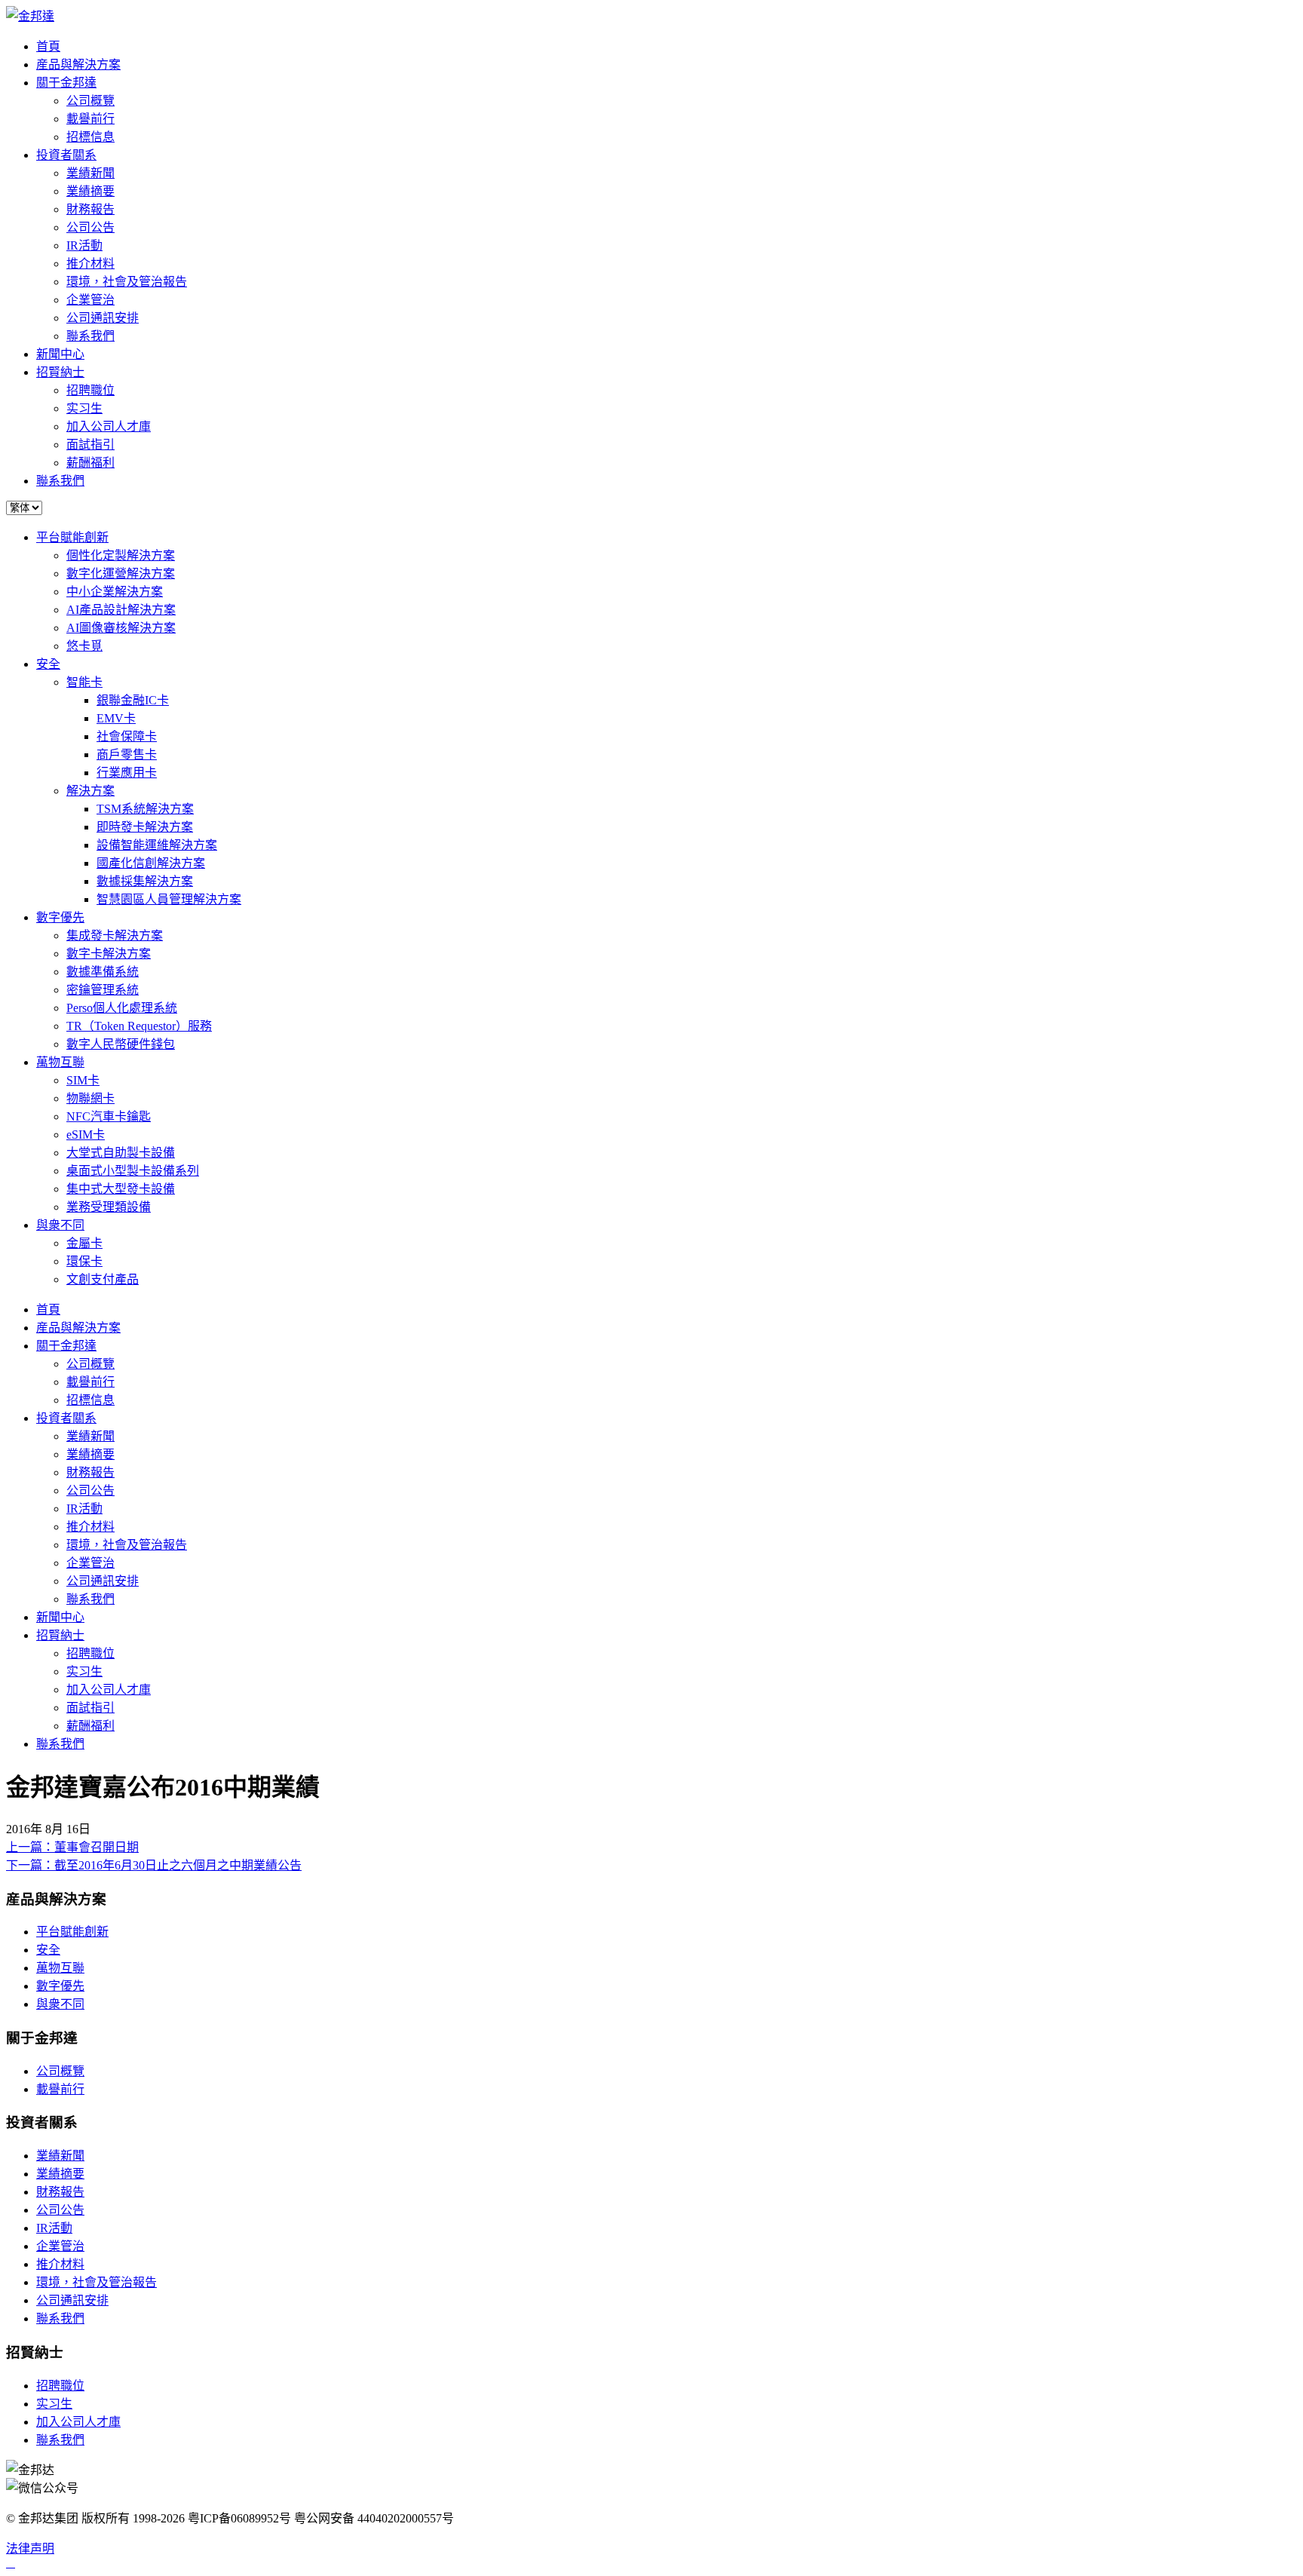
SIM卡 (83, 1080)
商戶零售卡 (127, 754)
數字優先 (60, 917)
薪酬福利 (90, 463)
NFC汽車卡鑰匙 (109, 1116)
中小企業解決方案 (115, 592)
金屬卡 (84, 1243)
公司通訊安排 (103, 318)
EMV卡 (116, 718)
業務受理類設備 (109, 1207)
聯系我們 (90, 336)
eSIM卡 (86, 1135)
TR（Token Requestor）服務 (139, 1026)
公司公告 (90, 227)
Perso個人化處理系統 (122, 1008)
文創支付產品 (103, 1279)
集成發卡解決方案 (115, 935)
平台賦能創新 (72, 537)
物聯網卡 (90, 1098)
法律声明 (30, 2548)
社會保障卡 (127, 736)
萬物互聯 (60, 1062)
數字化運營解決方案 (121, 573)
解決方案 (90, 791)
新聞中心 (60, 354)
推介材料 (90, 264)
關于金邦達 (66, 83)
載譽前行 (90, 119)
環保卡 (84, 1261)
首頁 (48, 46)
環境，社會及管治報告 (127, 282)
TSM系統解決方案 (145, 809)
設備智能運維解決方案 (157, 845)
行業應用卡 (127, 773)
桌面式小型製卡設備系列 (133, 1171)
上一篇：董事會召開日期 (72, 1847)
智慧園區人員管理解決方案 (169, 899)
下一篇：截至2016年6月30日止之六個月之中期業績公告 (154, 1865)
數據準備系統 (103, 972)
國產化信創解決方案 (151, 863)
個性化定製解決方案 (121, 555)
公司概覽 (90, 101)
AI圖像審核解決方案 (121, 628)
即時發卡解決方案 (145, 827)
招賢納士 (60, 372)
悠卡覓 (84, 646)
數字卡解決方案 (109, 954)
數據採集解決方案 (145, 881)
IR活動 (84, 245)
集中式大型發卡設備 (121, 1189)
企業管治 (90, 300)
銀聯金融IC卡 (133, 700)
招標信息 (90, 137)
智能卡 (84, 682)
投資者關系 (66, 155)
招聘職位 (90, 390)
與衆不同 (60, 1225)
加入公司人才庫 (109, 426)
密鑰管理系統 (103, 990)
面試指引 (90, 445)
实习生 (84, 408)
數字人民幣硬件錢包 (121, 1044)
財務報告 (90, 209)
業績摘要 (90, 191)
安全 (48, 664)
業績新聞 (90, 173)
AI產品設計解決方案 (121, 610)
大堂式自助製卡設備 (121, 1153)
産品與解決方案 (78, 64)
